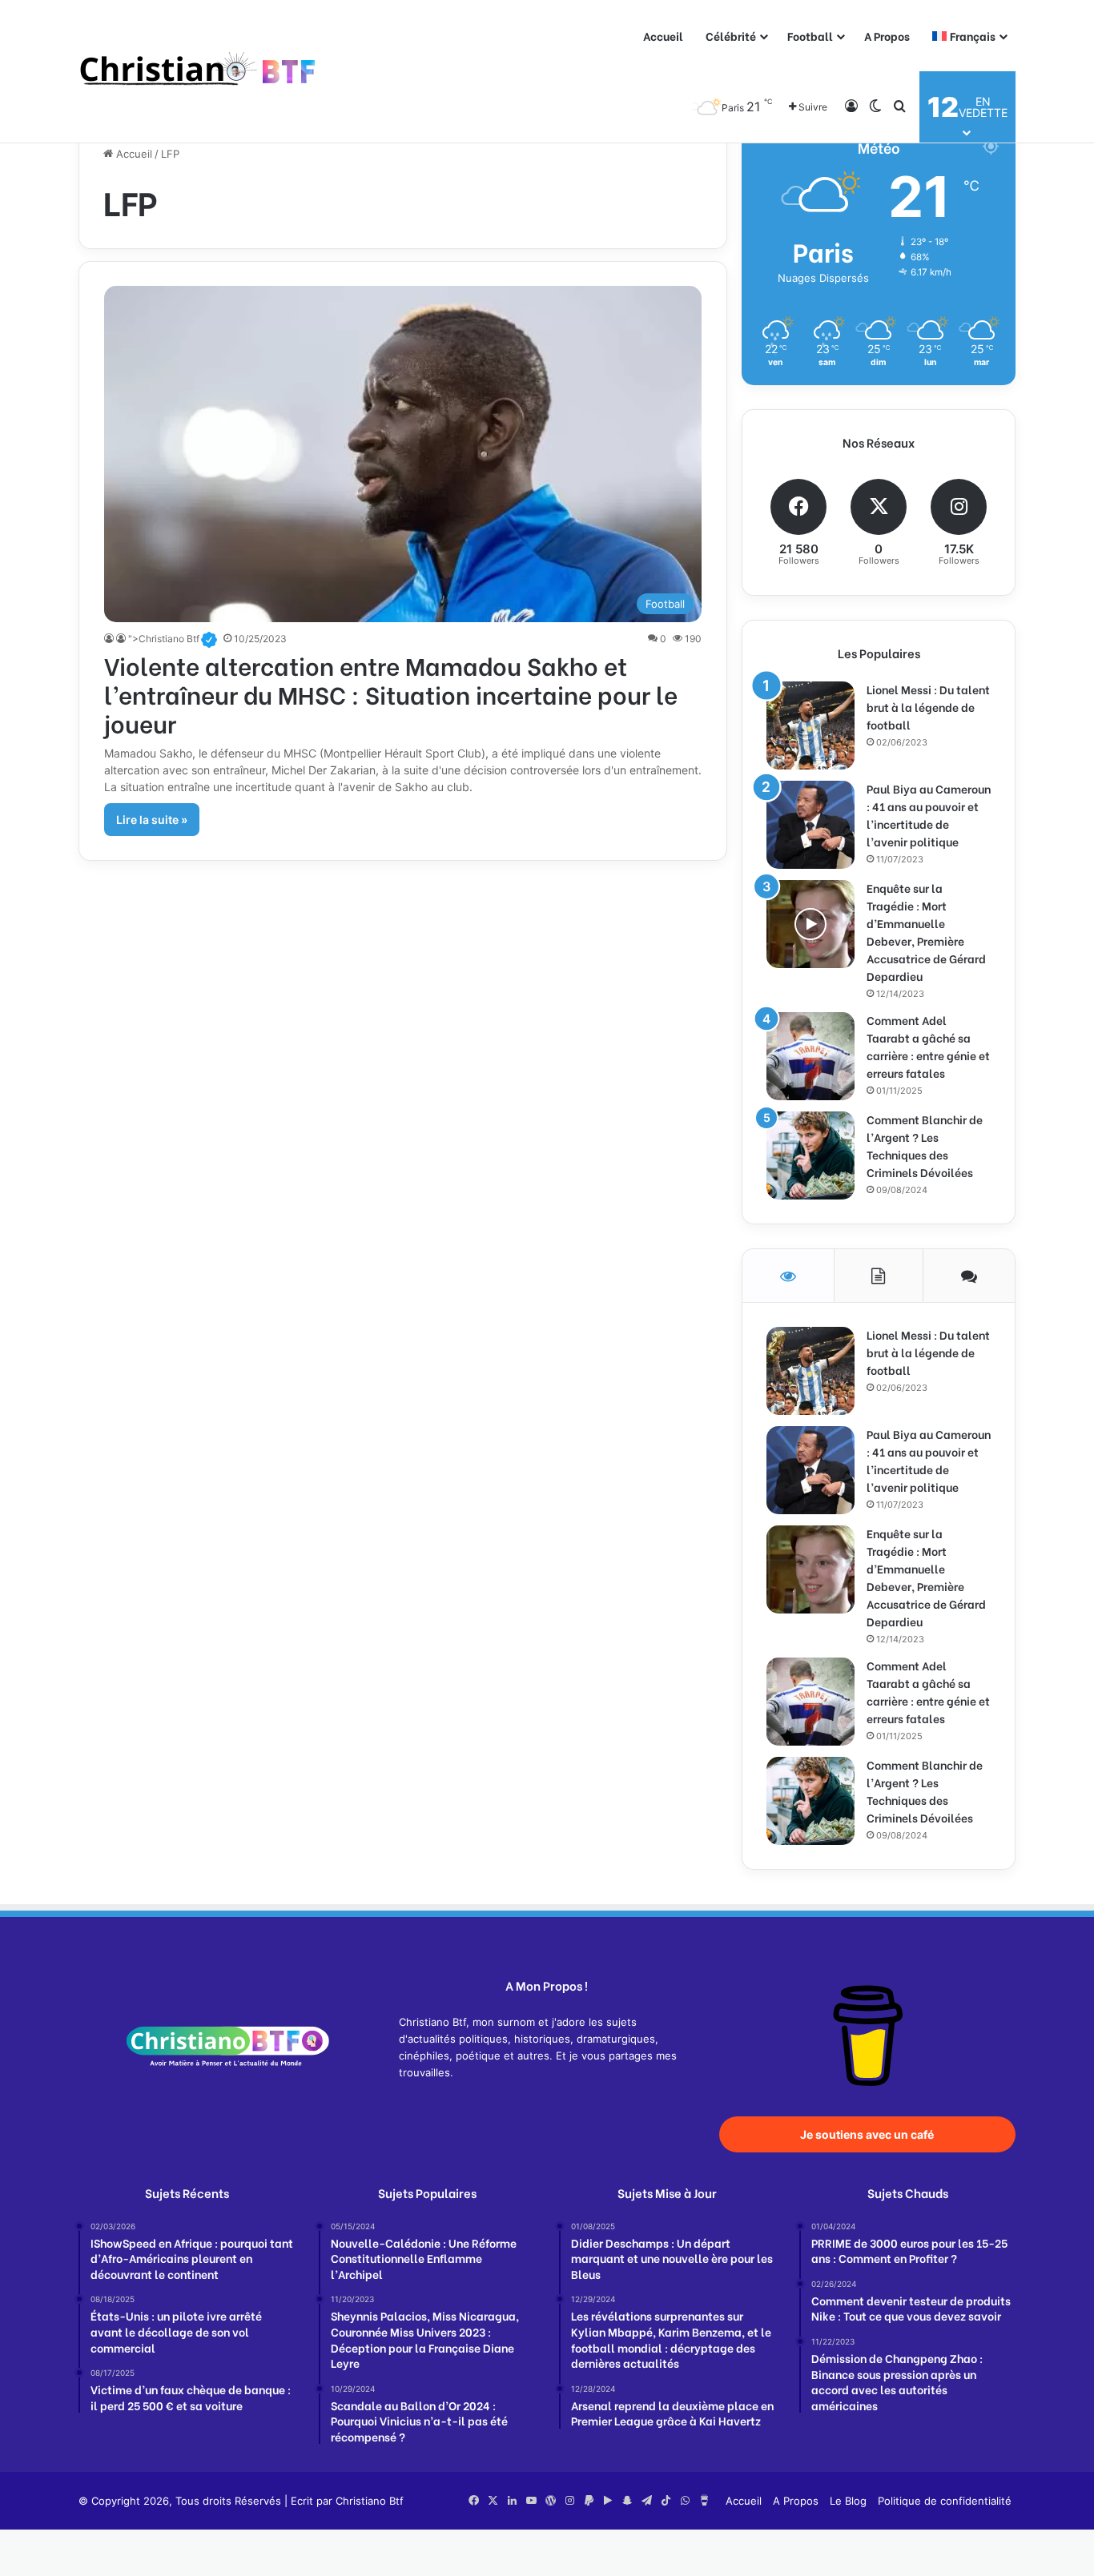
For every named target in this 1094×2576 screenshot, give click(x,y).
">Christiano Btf (173, 639)
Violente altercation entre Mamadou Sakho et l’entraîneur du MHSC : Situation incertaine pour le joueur (391, 693)
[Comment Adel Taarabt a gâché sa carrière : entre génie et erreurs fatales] (810, 1056)
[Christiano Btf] (199, 72)
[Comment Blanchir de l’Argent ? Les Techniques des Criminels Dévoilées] (810, 1155)
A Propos (887, 36)
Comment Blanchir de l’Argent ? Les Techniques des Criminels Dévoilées (925, 1145)
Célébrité (731, 36)
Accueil (663, 36)
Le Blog (848, 2501)
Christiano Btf (370, 2501)
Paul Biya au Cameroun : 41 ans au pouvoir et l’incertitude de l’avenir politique (929, 815)
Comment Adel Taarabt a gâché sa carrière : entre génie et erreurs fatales (928, 1046)
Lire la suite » (152, 820)
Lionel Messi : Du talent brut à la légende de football (928, 707)
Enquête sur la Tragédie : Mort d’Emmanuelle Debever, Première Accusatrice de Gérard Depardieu (926, 932)
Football (810, 36)
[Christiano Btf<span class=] (110, 639)
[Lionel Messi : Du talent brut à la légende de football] (810, 725)
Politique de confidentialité (945, 2501)
